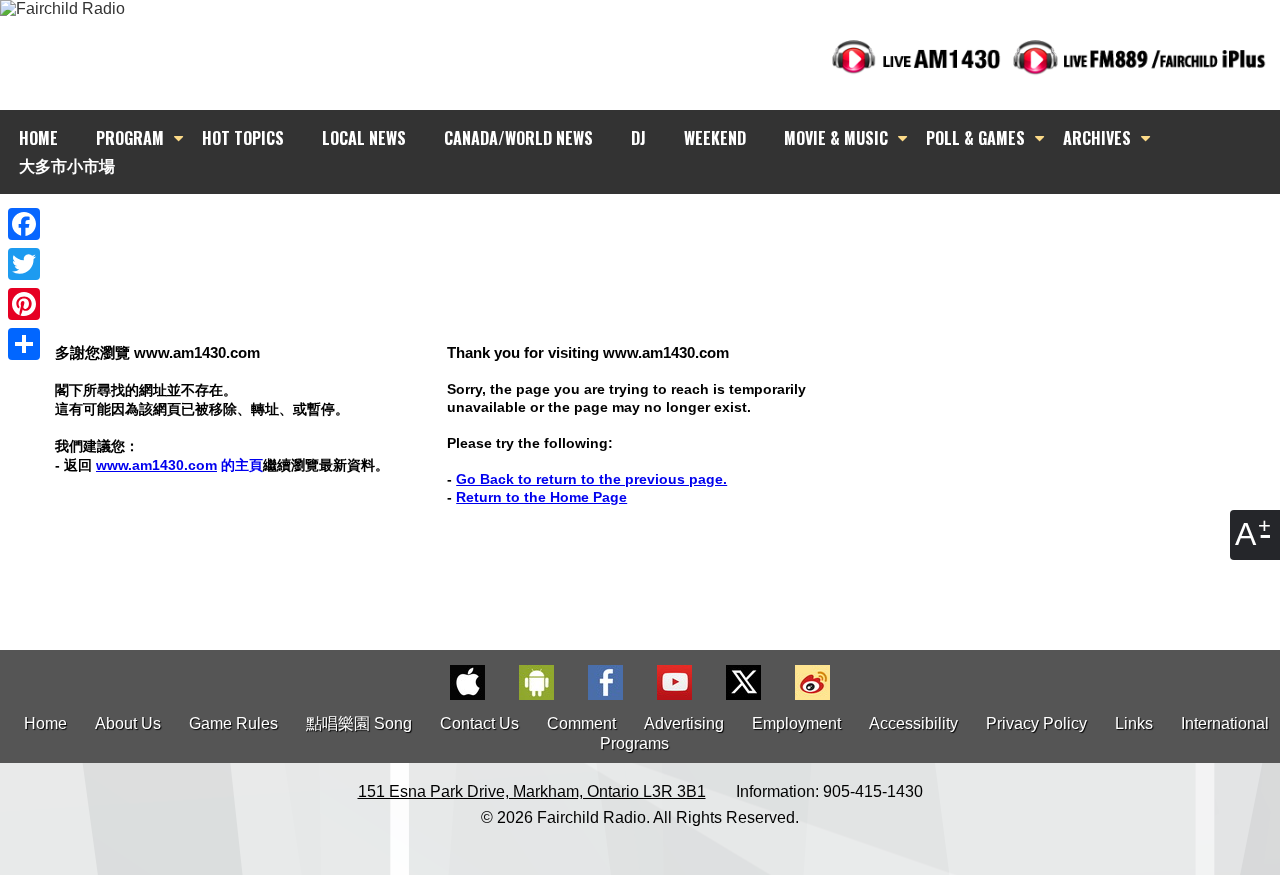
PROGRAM (130, 138)
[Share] (24, 344)
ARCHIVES (1097, 138)
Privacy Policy (1036, 723)
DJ (638, 138)
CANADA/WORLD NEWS (518, 138)
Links (1134, 723)
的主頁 (179, 465)
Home (45, 723)
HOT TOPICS (243, 138)
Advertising (684, 723)
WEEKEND (715, 138)
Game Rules (233, 723)
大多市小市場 (67, 165)
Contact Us (479, 723)
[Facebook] (24, 224)
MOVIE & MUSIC (836, 138)
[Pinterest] (24, 304)
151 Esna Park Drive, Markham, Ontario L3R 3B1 (532, 791)
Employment (796, 723)
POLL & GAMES (975, 138)
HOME (38, 138)
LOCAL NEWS (364, 138)
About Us (128, 723)
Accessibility (913, 723)
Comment (581, 723)
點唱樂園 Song (361, 723)
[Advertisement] (658, 230)
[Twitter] (24, 264)
